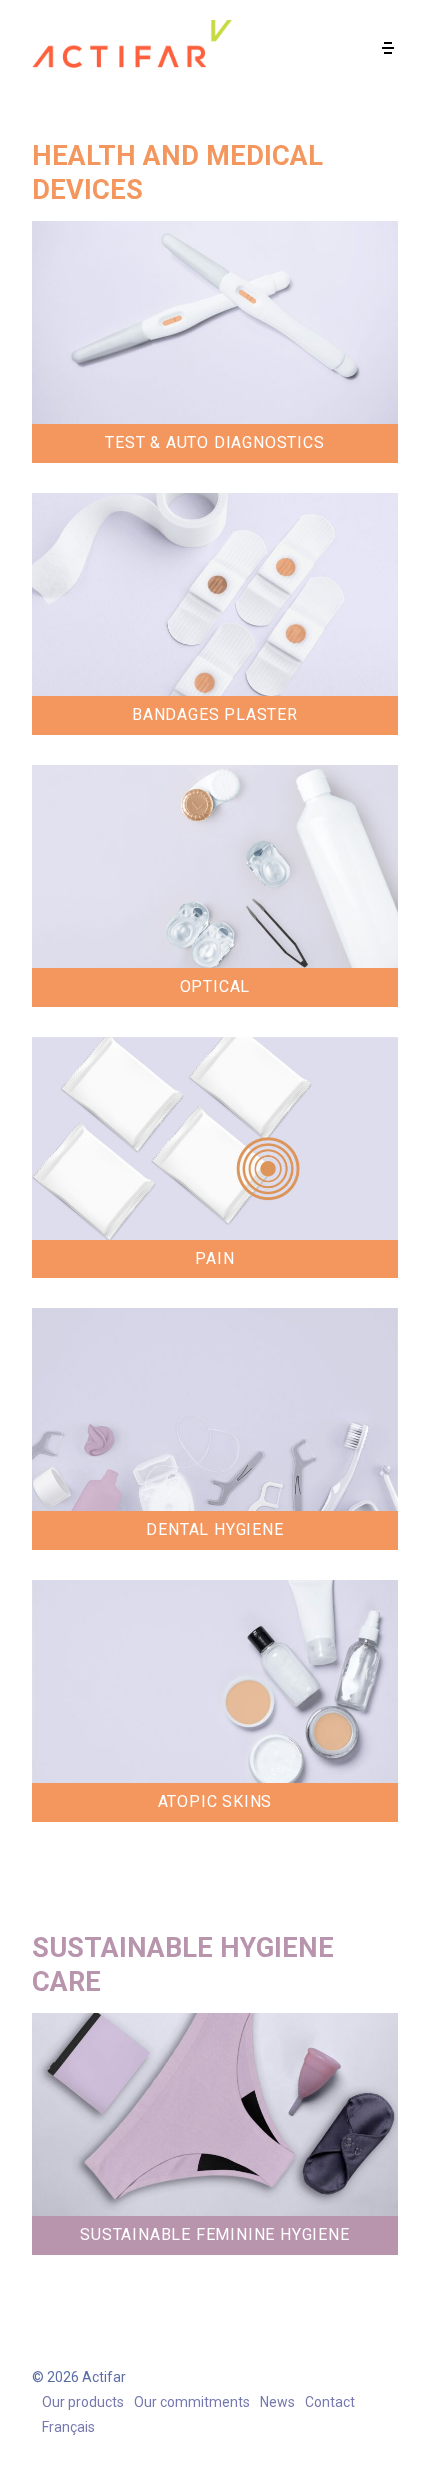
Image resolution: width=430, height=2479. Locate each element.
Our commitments (192, 2402)
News (277, 2402)
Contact (330, 2402)
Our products (83, 2402)
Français (68, 2427)
